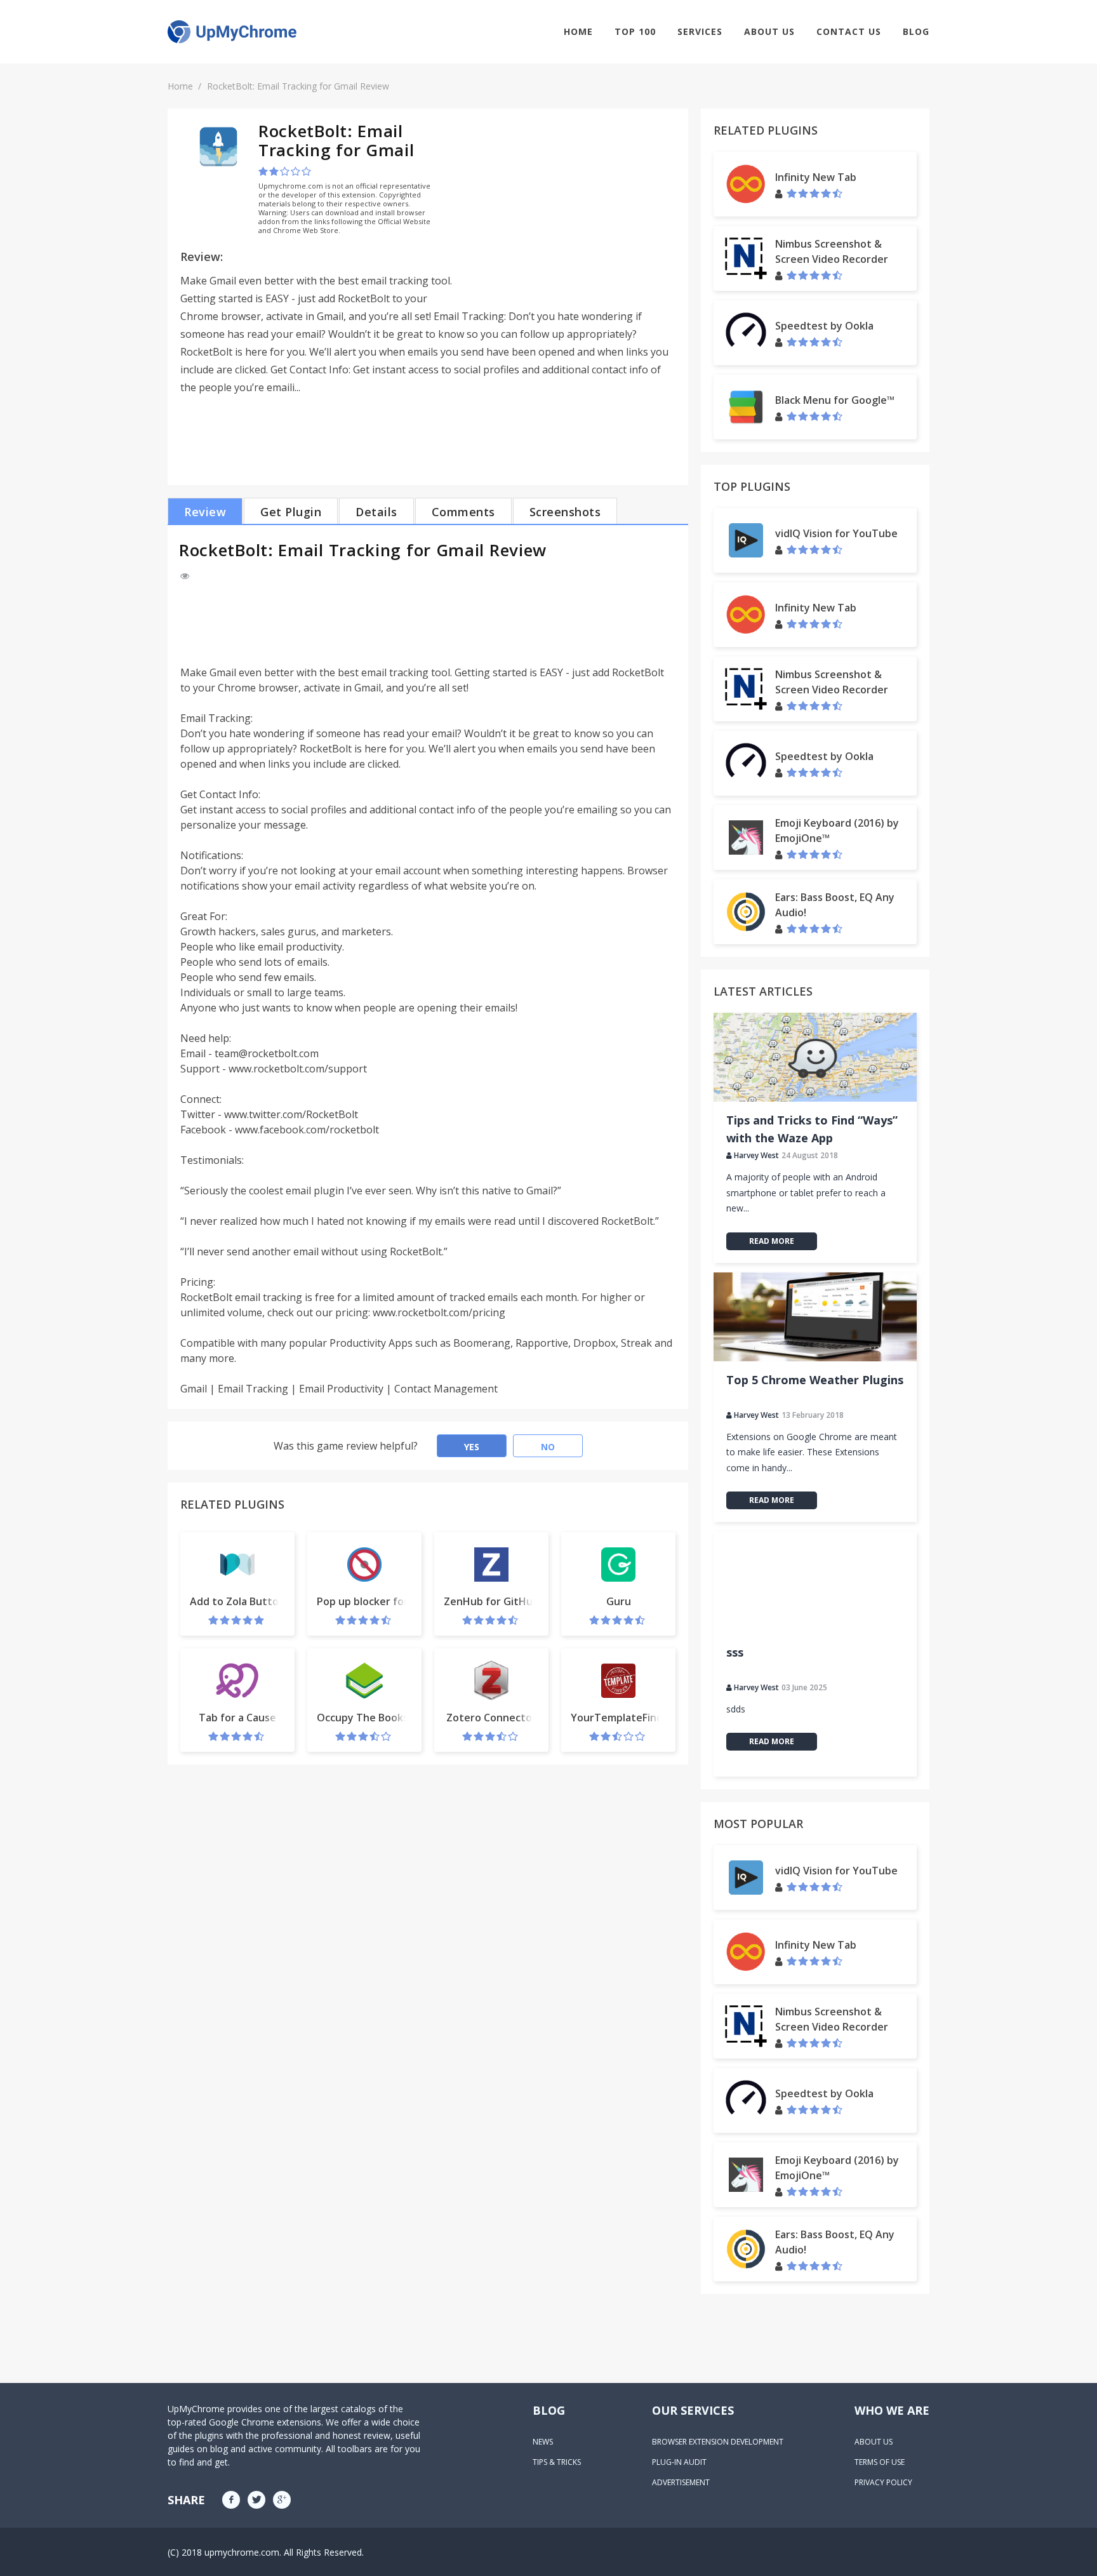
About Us (769, 31)
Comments (463, 512)
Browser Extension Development (718, 2442)
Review (205, 512)
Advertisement (681, 2482)
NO (548, 1447)
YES (472, 1447)
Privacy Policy (883, 2482)
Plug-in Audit (679, 2462)
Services (700, 31)
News (543, 2442)
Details (376, 512)
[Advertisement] (569, 210)
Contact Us (849, 31)
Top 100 (635, 31)
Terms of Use (880, 2462)
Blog (916, 31)
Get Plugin (291, 512)
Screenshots (565, 512)
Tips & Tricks (557, 2462)
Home (578, 31)
